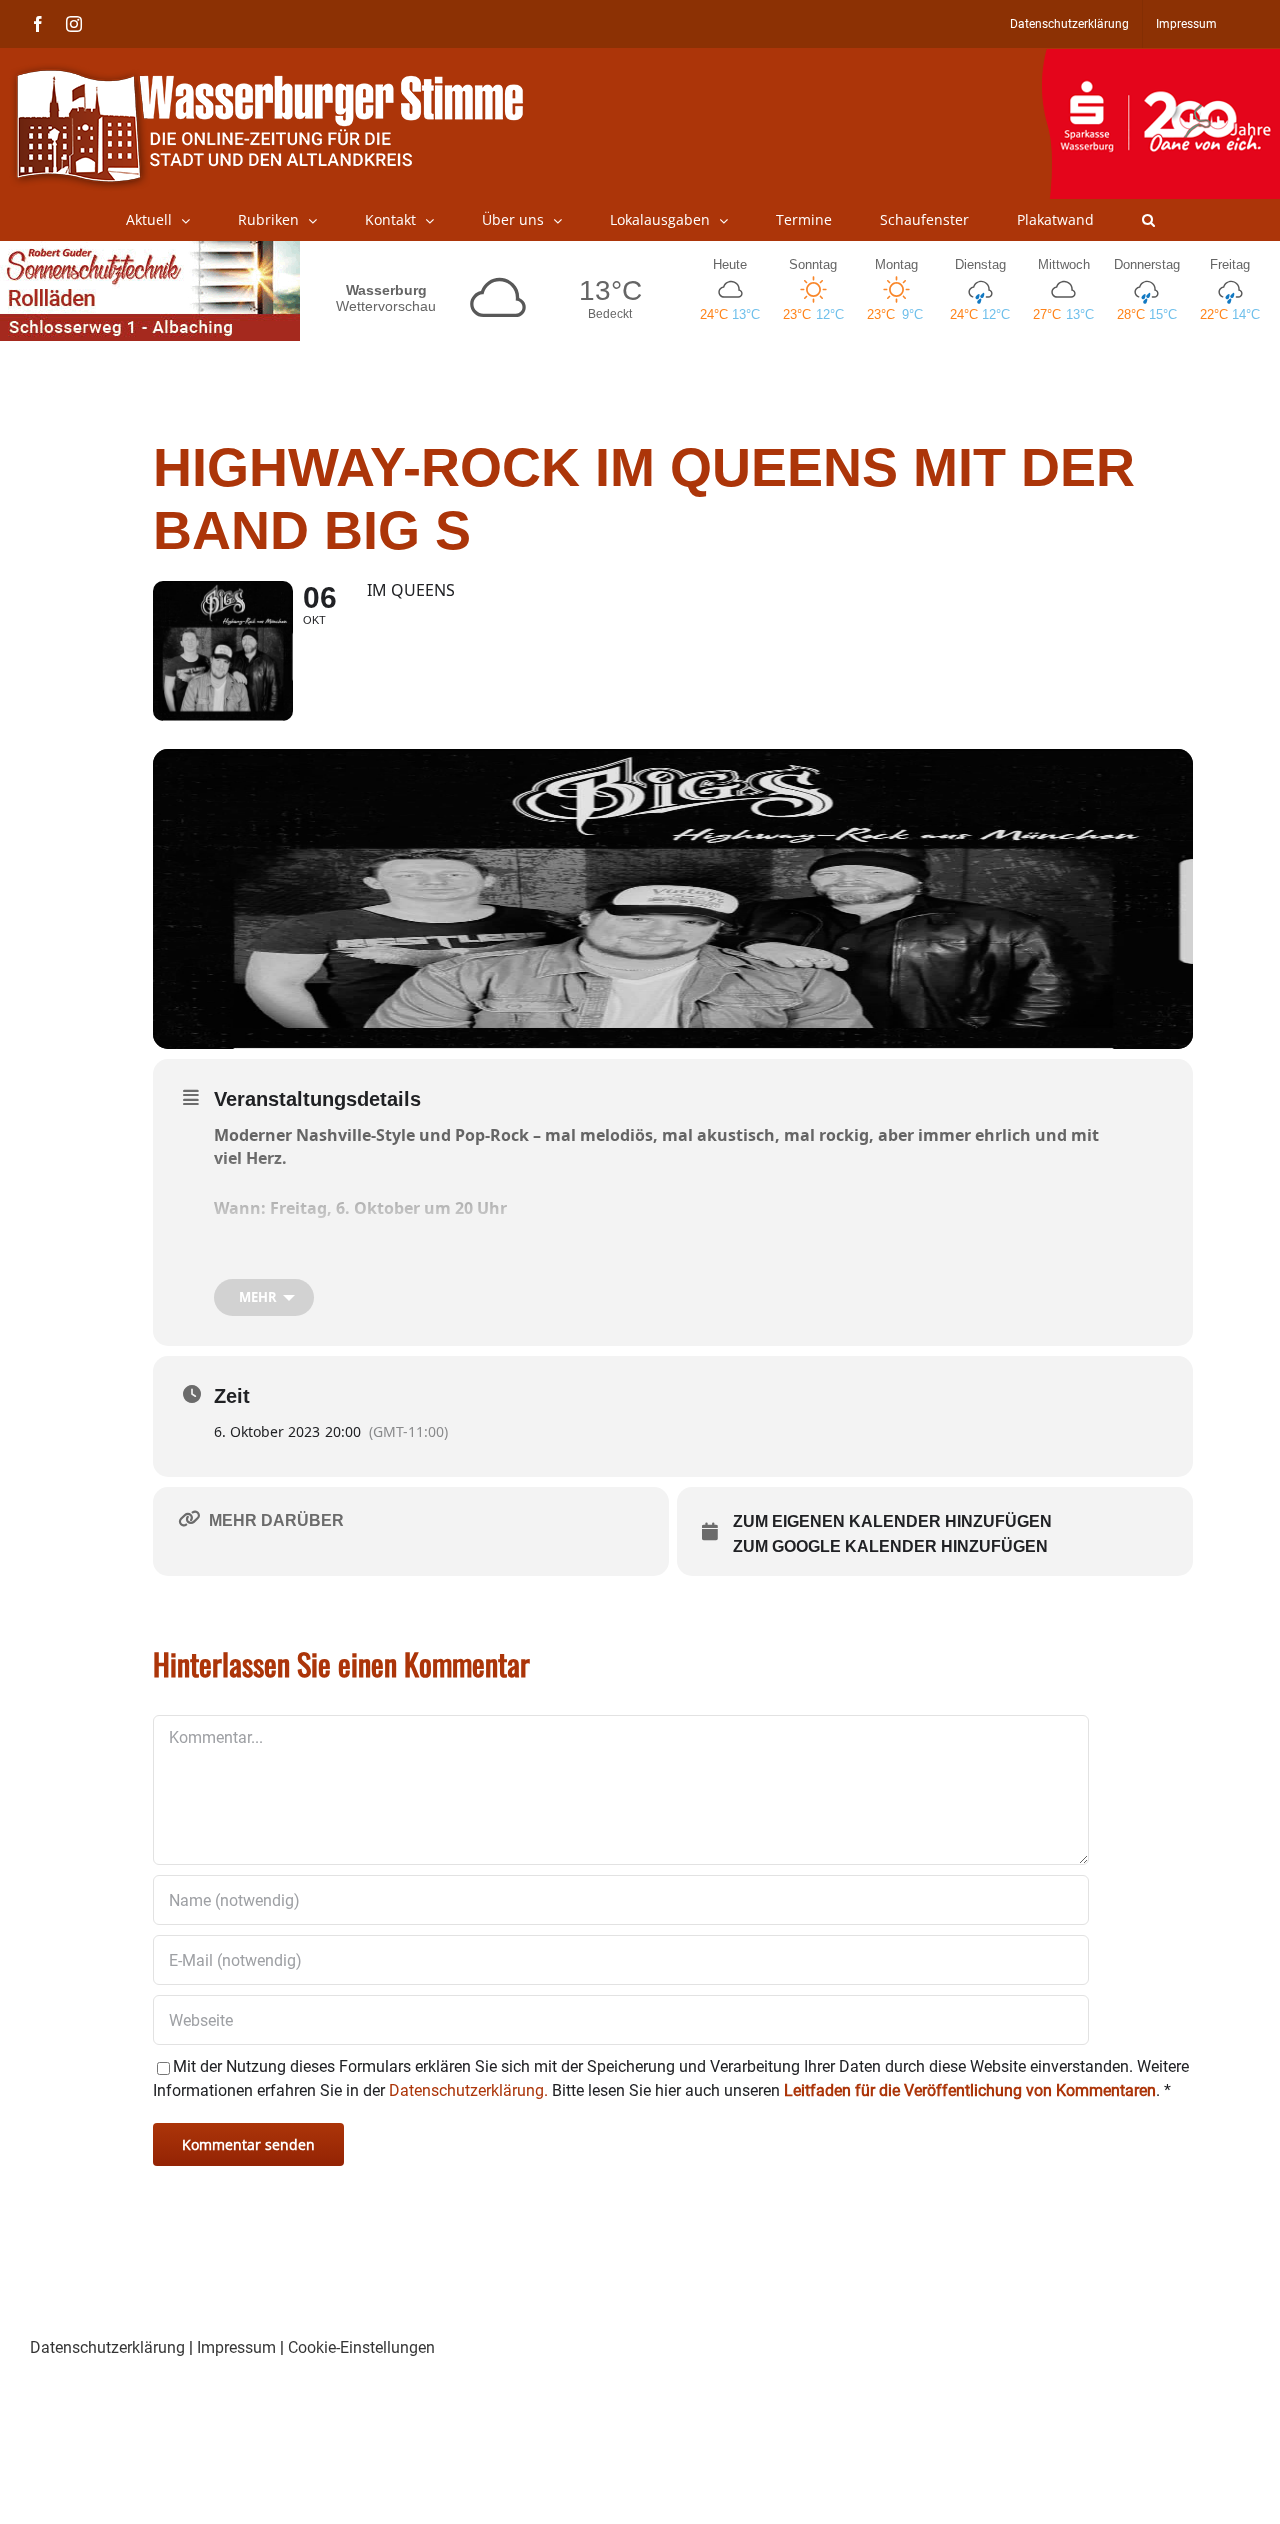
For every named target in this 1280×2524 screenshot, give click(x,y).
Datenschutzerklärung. (468, 2090)
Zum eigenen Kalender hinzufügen (892, 1521)
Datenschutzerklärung (107, 2347)
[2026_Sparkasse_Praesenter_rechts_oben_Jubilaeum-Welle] (1160, 59)
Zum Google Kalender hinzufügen (890, 1546)
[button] (1148, 220)
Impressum (236, 2347)
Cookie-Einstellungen (361, 2347)
